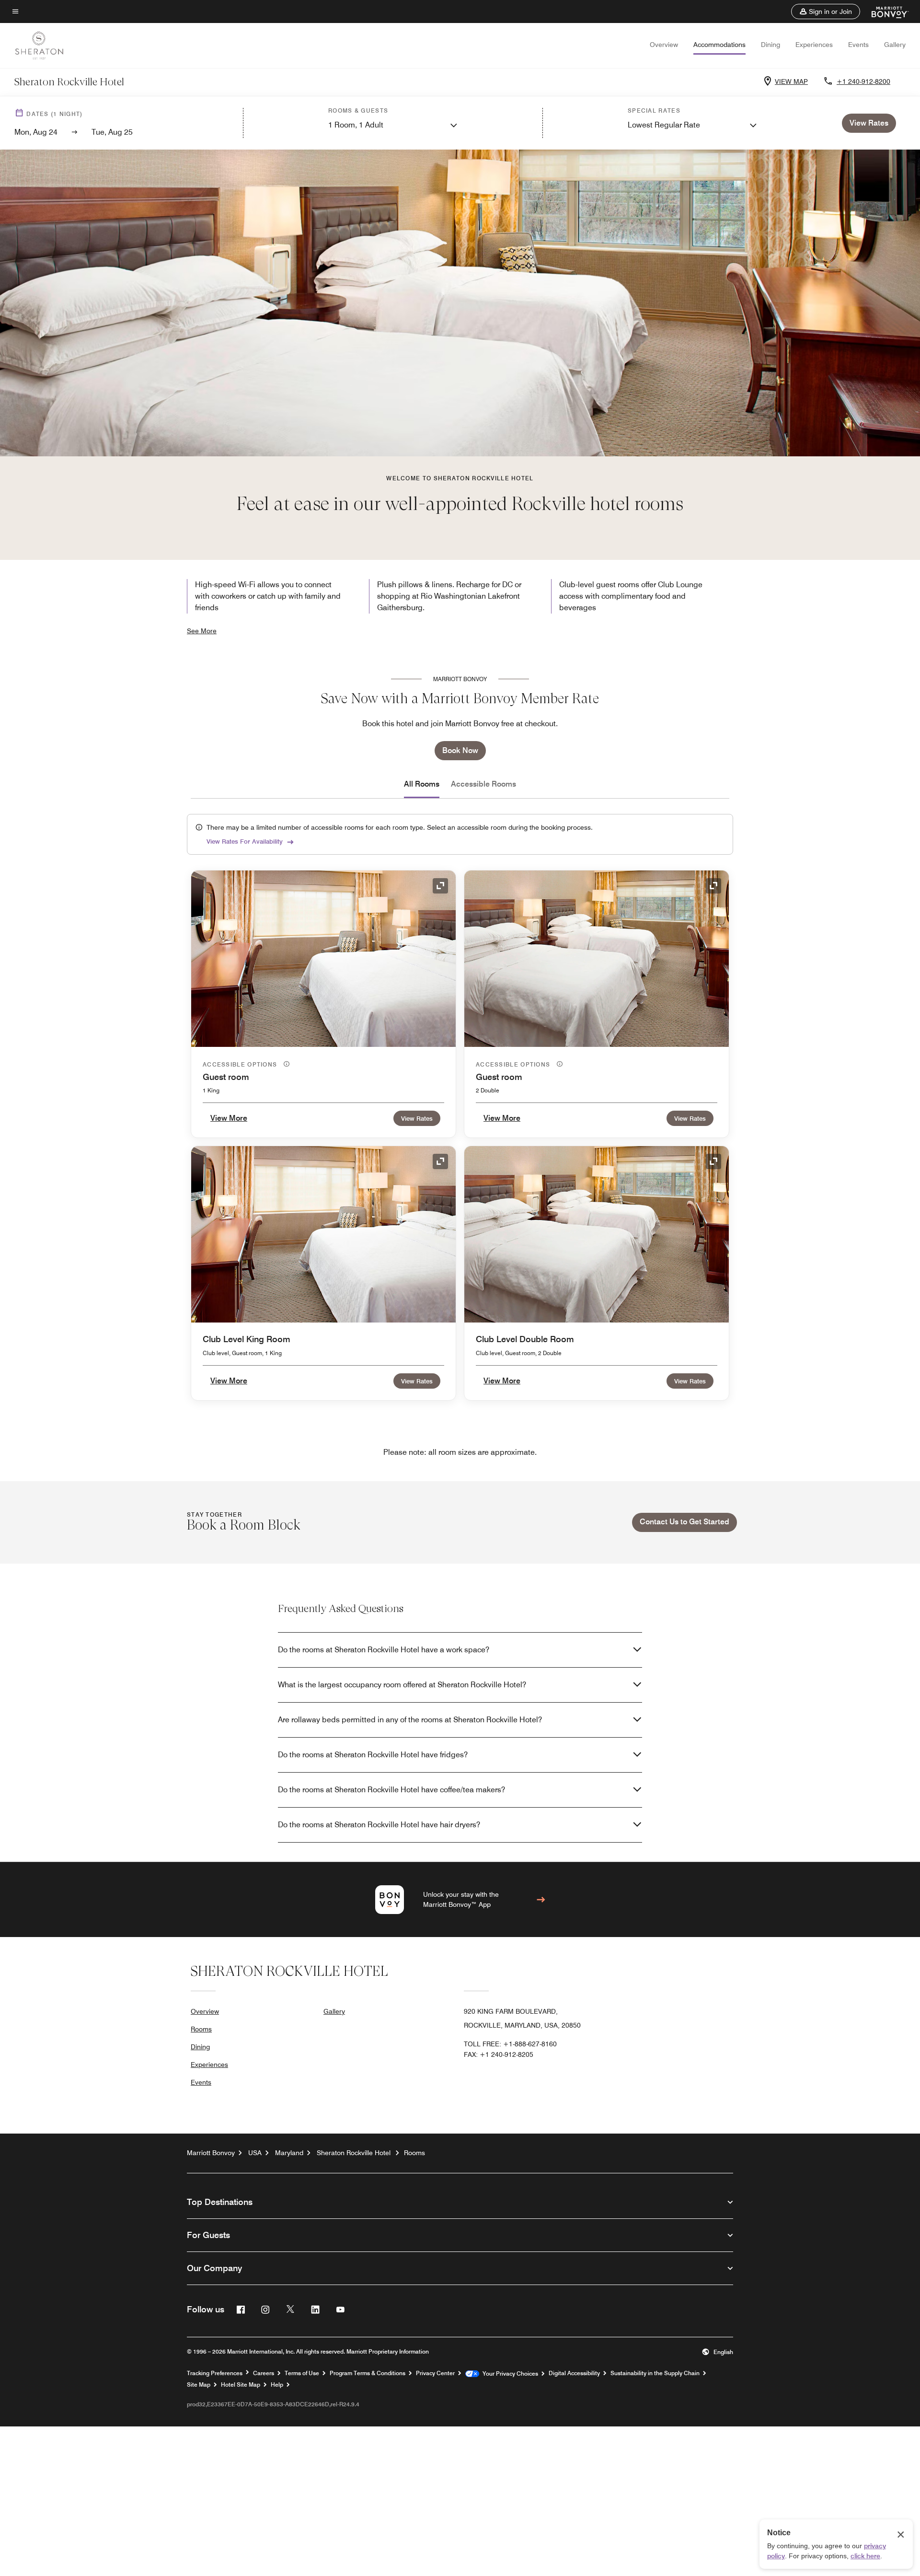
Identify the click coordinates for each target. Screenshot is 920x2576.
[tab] (422, 784)
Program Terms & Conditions (368, 2373)
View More (229, 1118)
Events (858, 45)
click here (865, 2556)
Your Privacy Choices (509, 2374)
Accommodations (719, 45)
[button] (826, 12)
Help (277, 2385)
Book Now (460, 750)
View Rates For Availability (245, 841)
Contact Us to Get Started (684, 1522)
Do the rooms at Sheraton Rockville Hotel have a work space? (384, 1650)
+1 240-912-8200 (863, 81)
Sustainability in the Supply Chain (655, 2373)
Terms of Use (302, 2373)
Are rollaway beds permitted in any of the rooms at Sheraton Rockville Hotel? (410, 1720)
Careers (264, 2373)
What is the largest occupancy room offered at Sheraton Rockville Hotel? (402, 1685)
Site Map (199, 2385)
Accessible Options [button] (241, 1064)
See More (202, 631)
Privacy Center (435, 2373)
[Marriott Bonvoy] (884, 12)
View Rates (417, 1118)
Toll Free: (510, 2044)
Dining (770, 45)
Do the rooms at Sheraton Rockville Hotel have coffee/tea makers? (391, 1790)
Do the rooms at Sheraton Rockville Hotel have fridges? (373, 1755)
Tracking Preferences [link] (215, 2373)
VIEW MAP (791, 81)
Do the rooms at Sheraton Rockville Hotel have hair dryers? (379, 1825)
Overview (664, 45)
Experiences (814, 45)
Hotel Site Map (241, 2385)
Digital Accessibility (574, 2373)
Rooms (201, 2029)
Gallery (895, 45)
